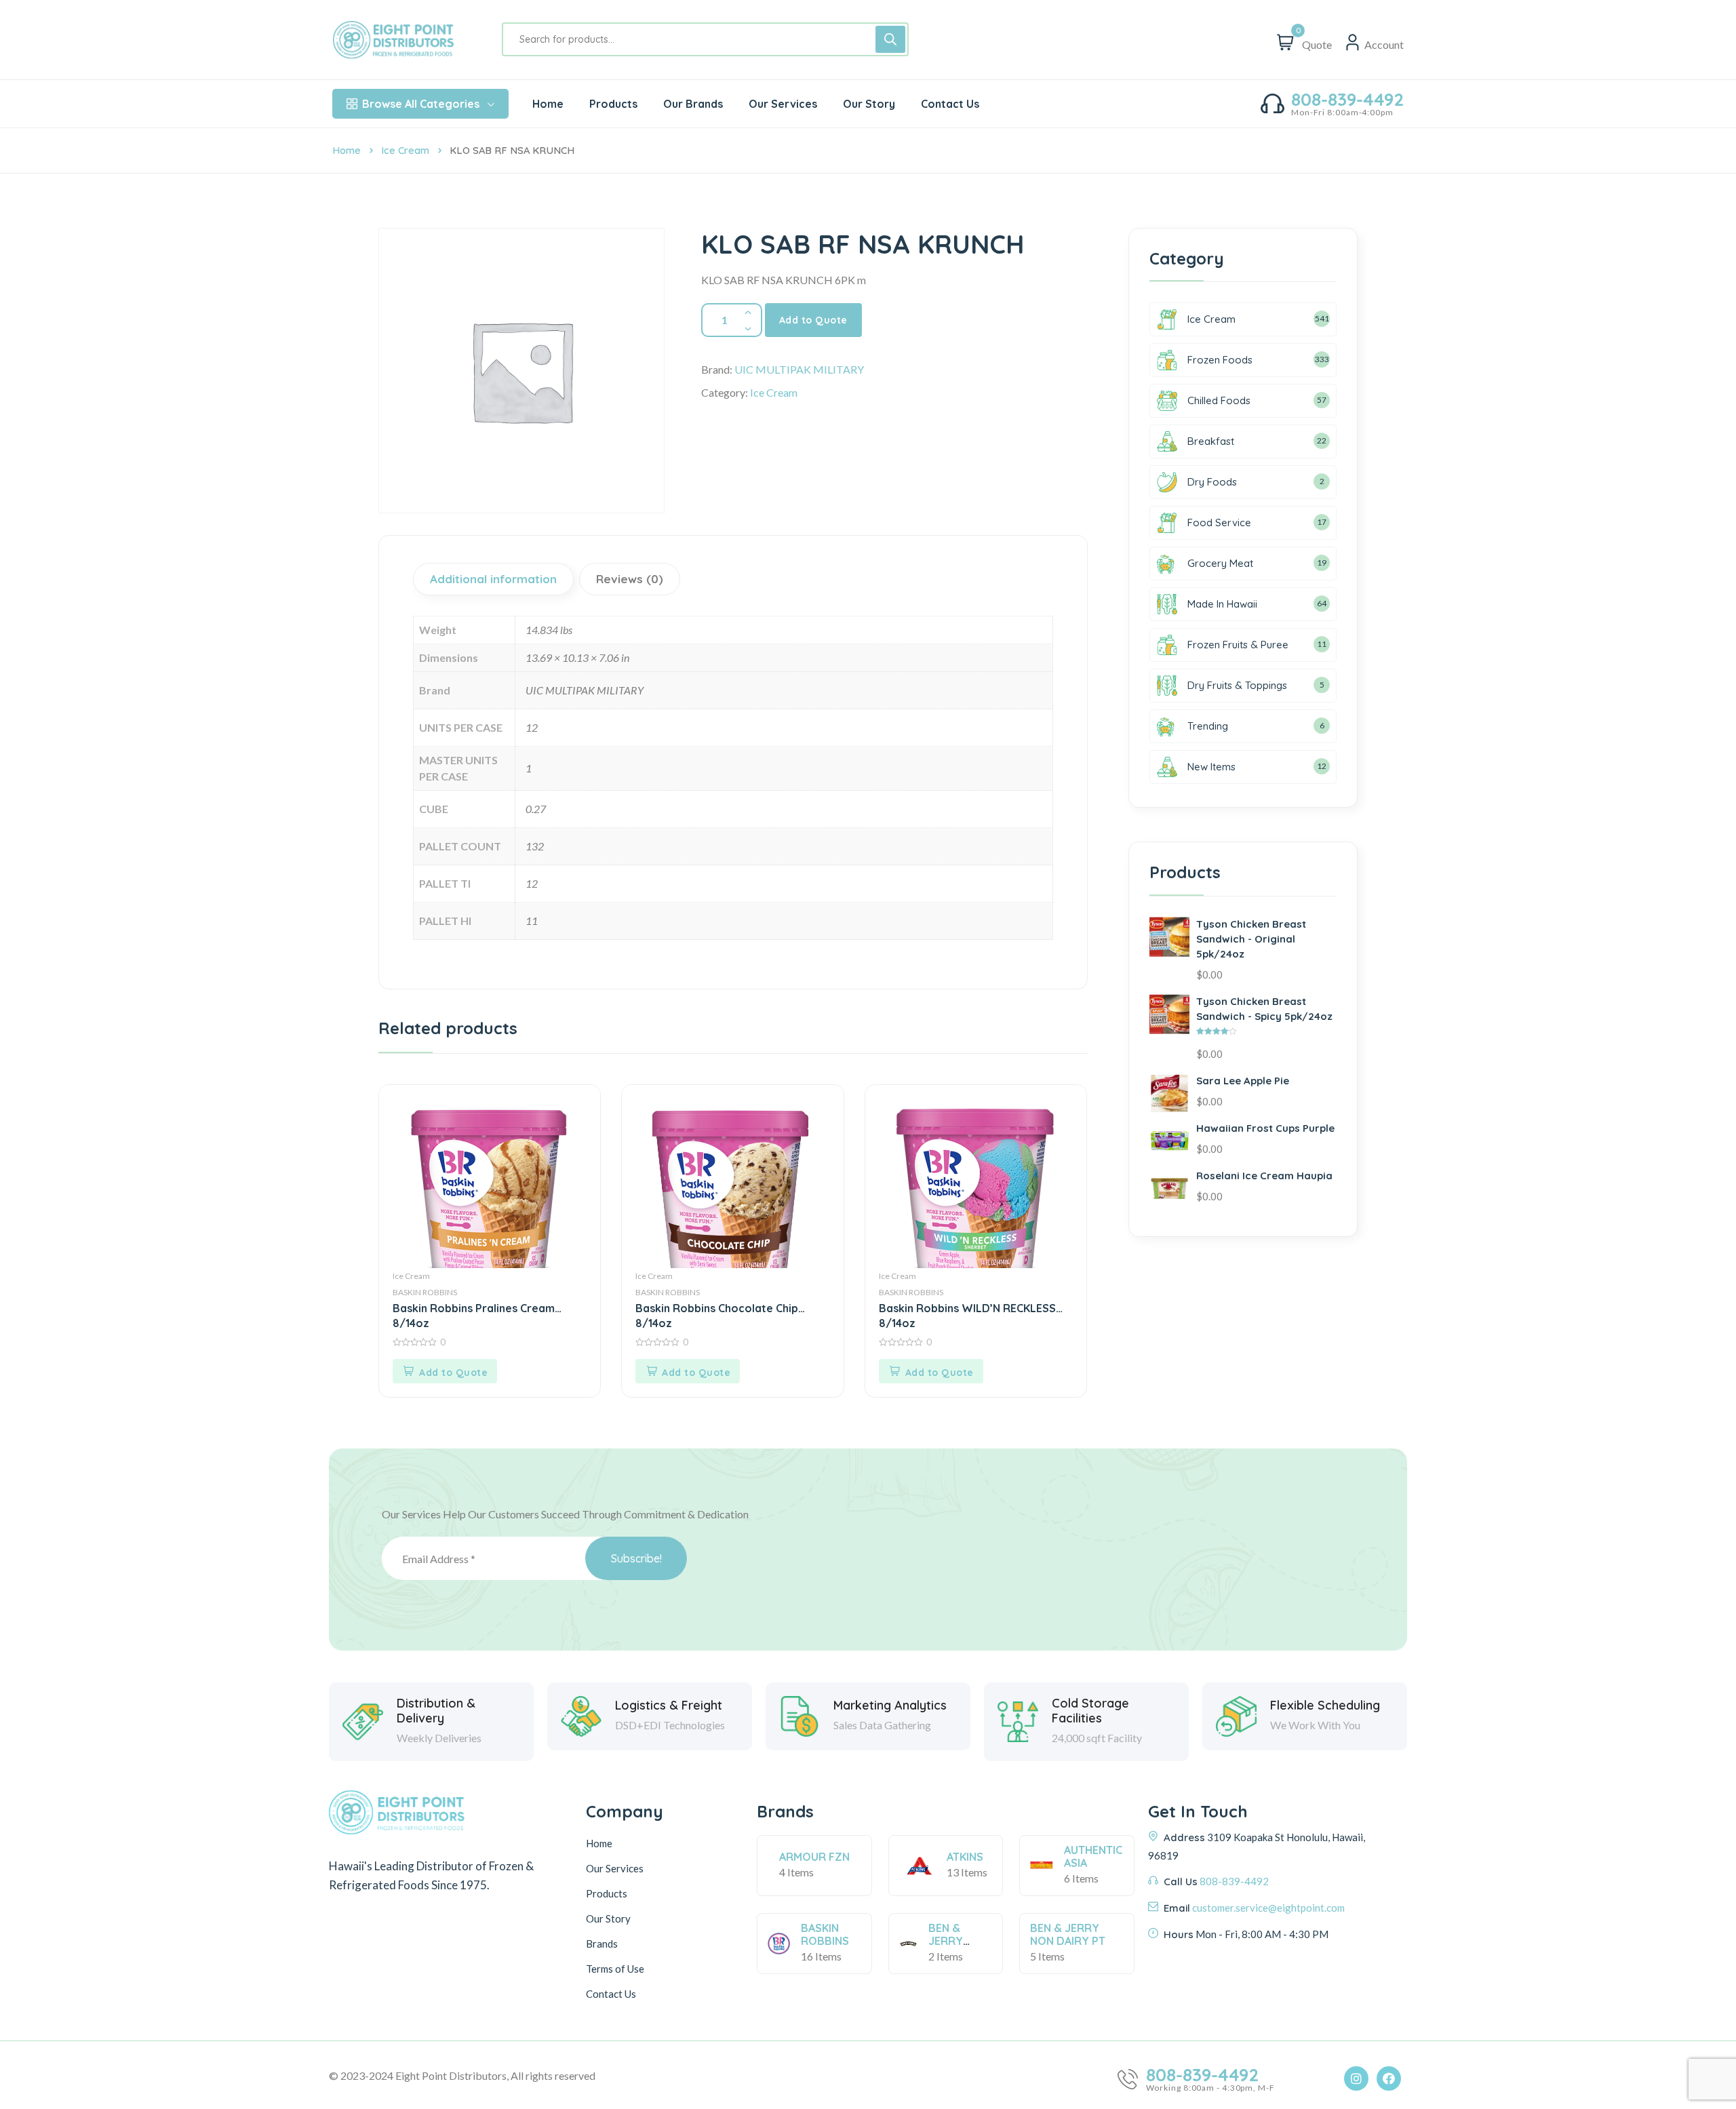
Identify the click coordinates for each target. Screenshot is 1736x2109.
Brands (602, 1944)
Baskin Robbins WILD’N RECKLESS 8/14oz (967, 1315)
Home (347, 150)
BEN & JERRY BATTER (949, 1941)
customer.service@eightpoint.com (1268, 1908)
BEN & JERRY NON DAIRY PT (1068, 1934)
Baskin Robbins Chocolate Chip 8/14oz (717, 1315)
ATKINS (965, 1857)
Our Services (615, 1868)
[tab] (495, 579)
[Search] (890, 39)
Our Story (608, 1918)
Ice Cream (405, 150)
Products (607, 1893)
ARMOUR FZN (814, 1857)
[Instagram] (1356, 2078)
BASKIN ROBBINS (425, 1292)
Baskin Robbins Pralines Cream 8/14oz (474, 1315)
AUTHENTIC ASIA (1093, 1856)
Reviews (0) (630, 579)
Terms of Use (615, 1969)
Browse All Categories (421, 104)
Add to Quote (813, 320)
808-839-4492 (1347, 100)
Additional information (493, 579)
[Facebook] (1389, 2078)
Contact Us (611, 1994)
